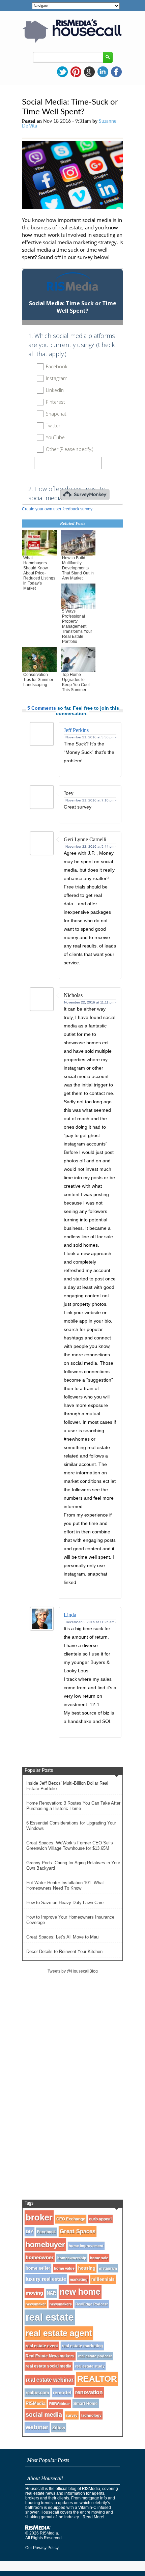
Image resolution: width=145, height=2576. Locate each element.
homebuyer (45, 2245)
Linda (70, 1615)
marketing (79, 2280)
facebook (116, 72)
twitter (62, 72)
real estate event (42, 2346)
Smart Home (86, 2404)
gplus (89, 72)
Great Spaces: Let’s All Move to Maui (63, 1937)
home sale (99, 2258)
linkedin (103, 72)
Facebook (47, 2232)
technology (91, 2415)
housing (87, 2268)
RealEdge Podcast (92, 2304)
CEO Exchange (71, 2219)
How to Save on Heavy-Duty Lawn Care (65, 1903)
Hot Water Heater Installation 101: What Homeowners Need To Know (65, 1885)
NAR (51, 2293)
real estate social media (49, 2366)
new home (80, 2292)
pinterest (76, 72)
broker (39, 2217)
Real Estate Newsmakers (50, 2356)
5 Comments (42, 708)
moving (34, 2293)
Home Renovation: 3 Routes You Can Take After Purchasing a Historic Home (73, 1806)
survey (72, 2415)
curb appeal (100, 2219)
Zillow (59, 2428)
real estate (50, 2317)
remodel (62, 2393)
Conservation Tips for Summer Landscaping (38, 680)
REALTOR (97, 2379)
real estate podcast (95, 2356)
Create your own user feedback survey (57, 509)
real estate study (90, 2366)
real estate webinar (50, 2380)
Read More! (93, 2517)
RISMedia (36, 2403)
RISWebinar (60, 2404)
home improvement (86, 2246)
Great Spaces (78, 2231)
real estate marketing (82, 2346)
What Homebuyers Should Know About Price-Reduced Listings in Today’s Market (39, 573)
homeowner (40, 2257)
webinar (37, 2427)
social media (44, 2415)
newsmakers (61, 2304)
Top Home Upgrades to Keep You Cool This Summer (76, 682)
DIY (30, 2232)
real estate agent (59, 2333)
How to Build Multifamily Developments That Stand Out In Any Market (78, 568)
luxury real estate (46, 2279)
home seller (38, 2268)
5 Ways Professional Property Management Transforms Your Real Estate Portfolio (77, 626)
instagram (108, 2268)
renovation (89, 2392)
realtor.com (37, 2393)
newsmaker (36, 2304)
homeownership (72, 2258)
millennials (103, 2279)
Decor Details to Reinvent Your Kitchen (64, 1951)
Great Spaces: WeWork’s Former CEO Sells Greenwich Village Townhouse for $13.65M (70, 1846)
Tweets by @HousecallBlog (73, 1971)
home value (64, 2268)
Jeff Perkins (76, 730)
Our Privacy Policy (42, 2548)
